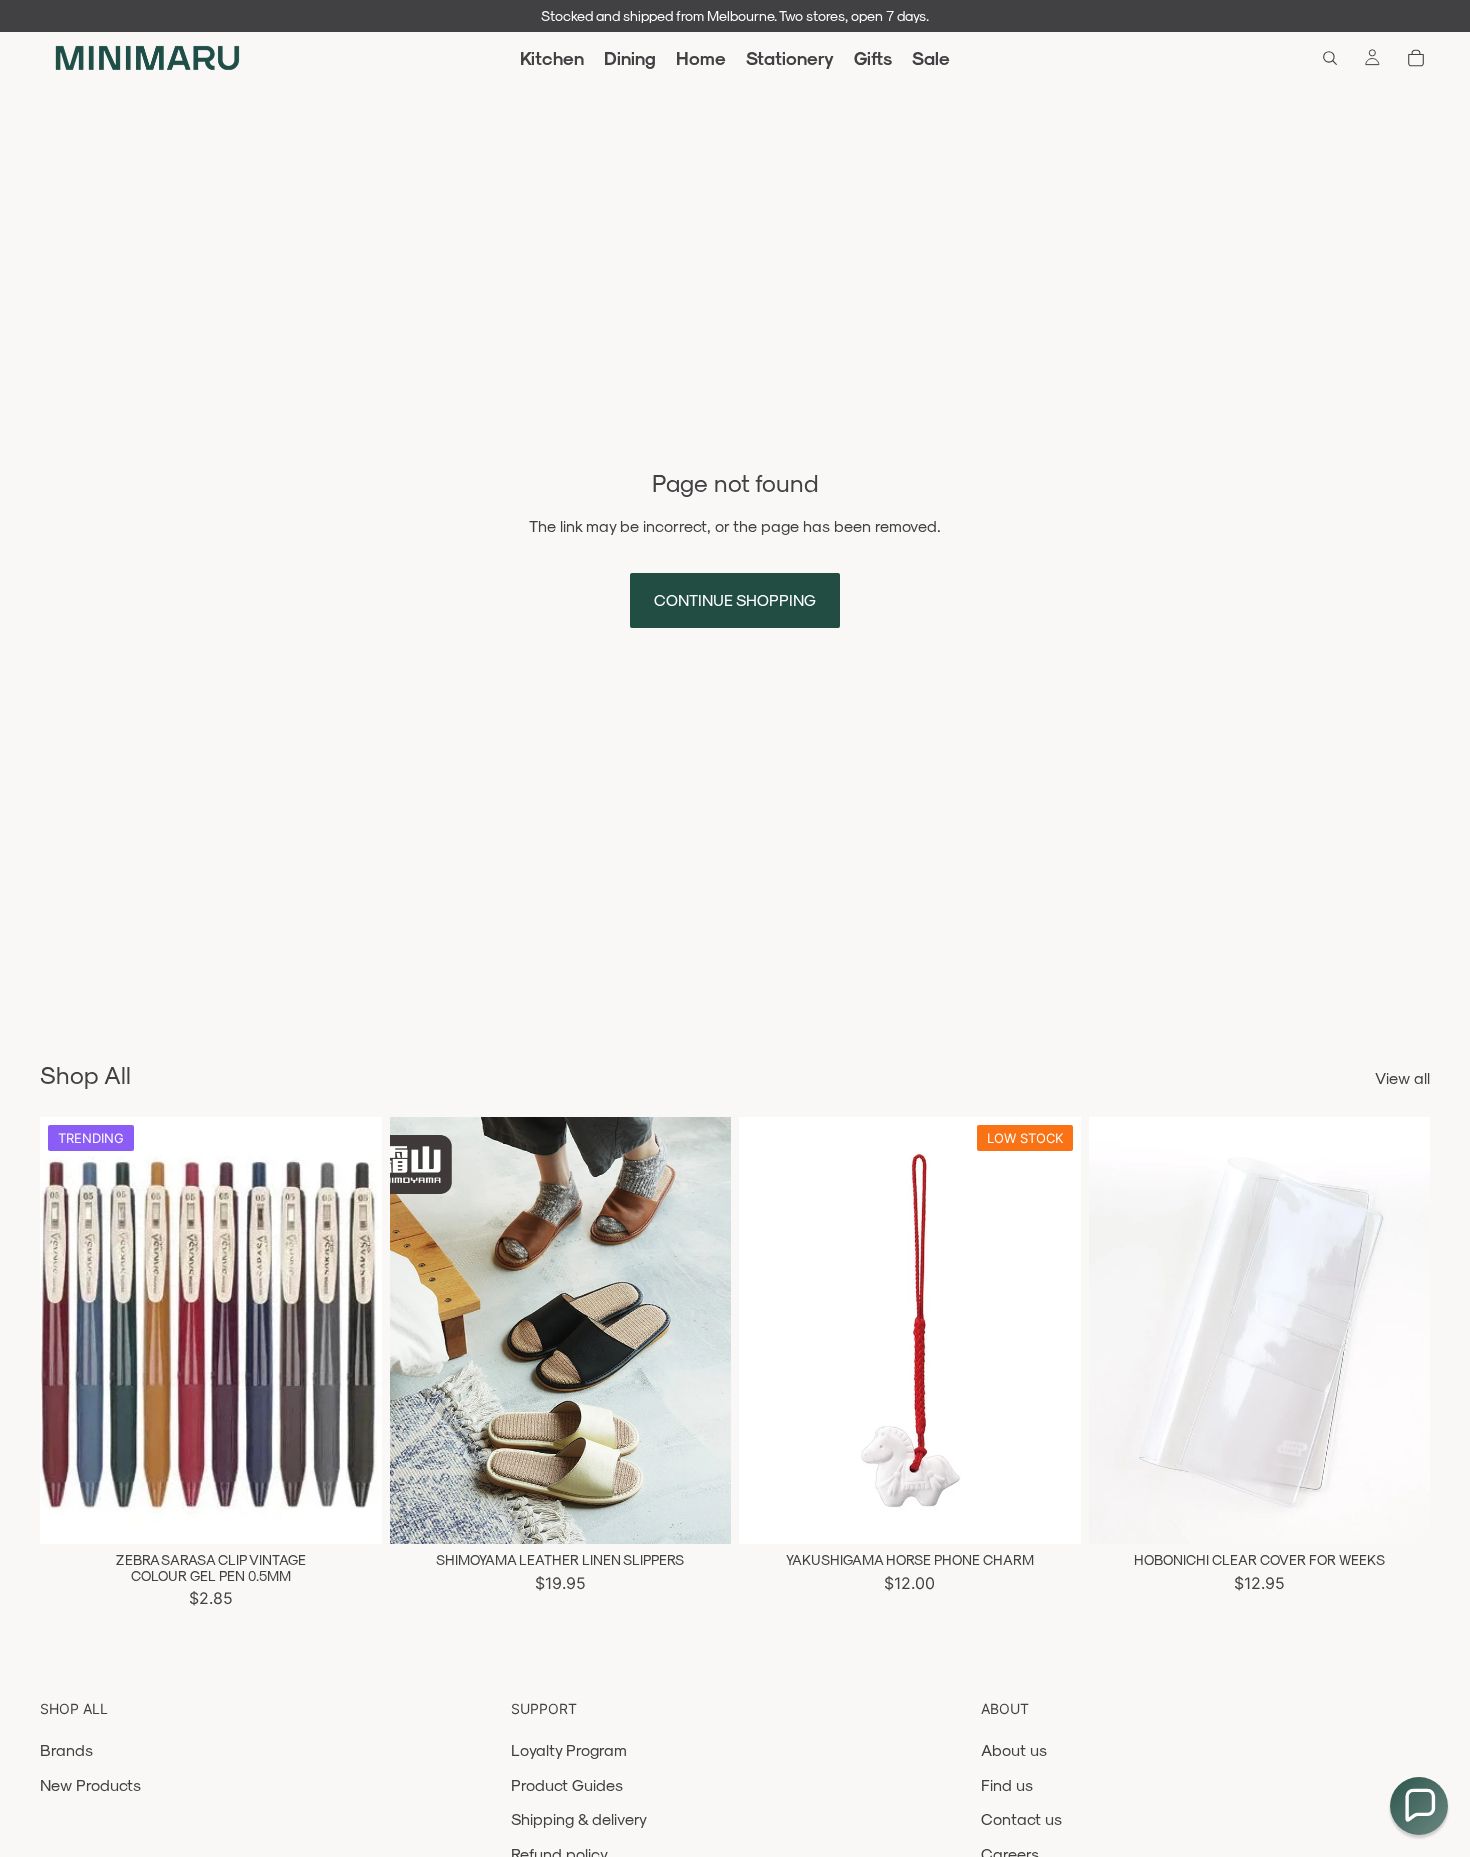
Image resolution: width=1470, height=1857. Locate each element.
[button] (1419, 1806)
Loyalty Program (569, 1749)
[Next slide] (352, 1331)
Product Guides (567, 1784)
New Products (90, 1784)
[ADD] (1050, 1514)
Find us (1007, 1784)
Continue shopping (735, 599)
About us (1014, 1749)
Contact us (1021, 1818)
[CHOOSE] (351, 1514)
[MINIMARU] (147, 58)
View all (1402, 1077)
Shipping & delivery (579, 1818)
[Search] (1330, 58)
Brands (66, 1749)
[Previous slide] (70, 1331)
